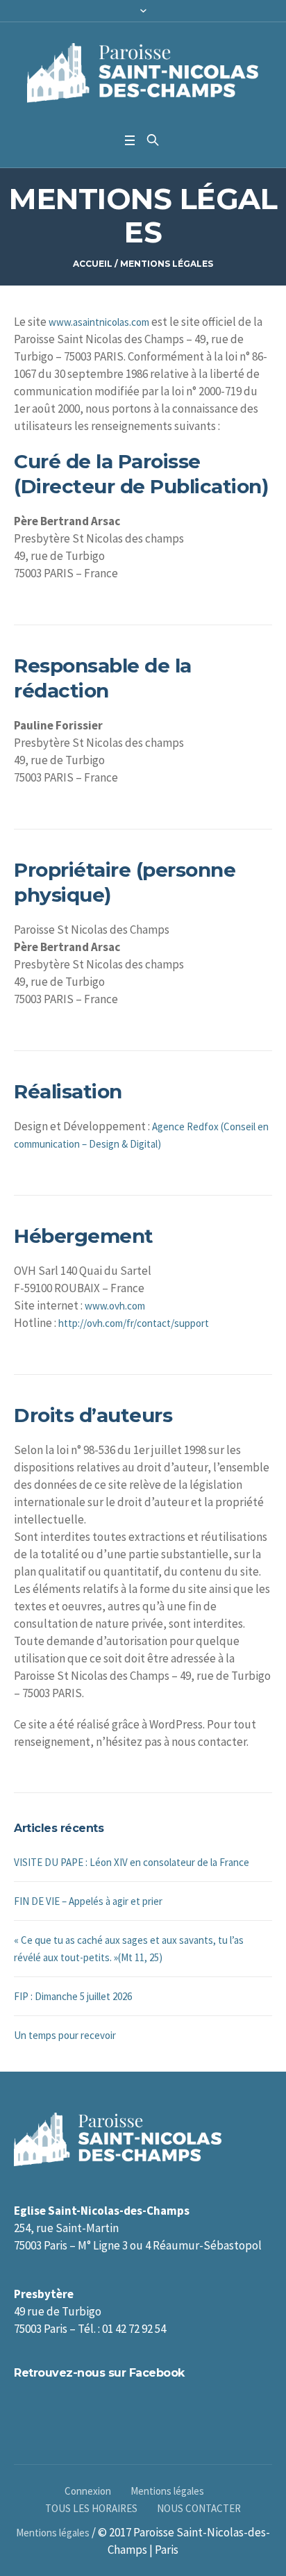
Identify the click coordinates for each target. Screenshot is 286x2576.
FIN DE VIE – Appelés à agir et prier (88, 1901)
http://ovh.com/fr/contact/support (134, 1323)
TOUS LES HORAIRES (91, 2508)
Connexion (88, 2491)
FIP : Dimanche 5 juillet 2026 (73, 1996)
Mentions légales (167, 2491)
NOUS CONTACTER (199, 2508)
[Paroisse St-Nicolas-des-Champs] (143, 74)
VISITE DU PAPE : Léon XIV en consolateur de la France (132, 1862)
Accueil (93, 264)
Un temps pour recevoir (65, 2035)
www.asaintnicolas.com (99, 322)
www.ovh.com (115, 1306)
